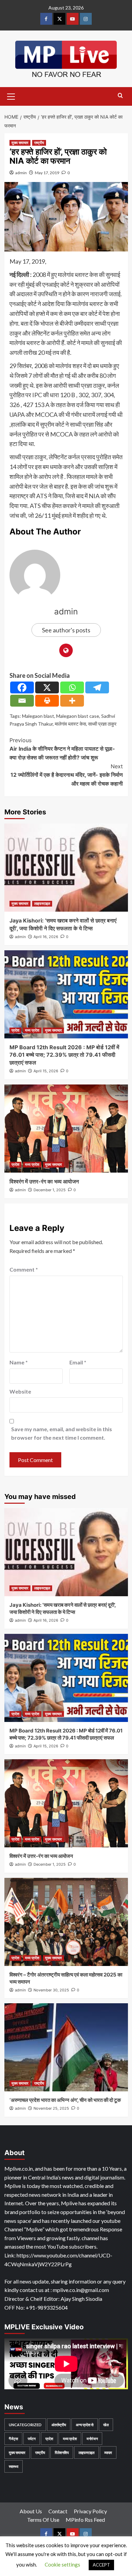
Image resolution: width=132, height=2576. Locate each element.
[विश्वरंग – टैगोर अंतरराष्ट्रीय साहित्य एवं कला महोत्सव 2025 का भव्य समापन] (66, 1922)
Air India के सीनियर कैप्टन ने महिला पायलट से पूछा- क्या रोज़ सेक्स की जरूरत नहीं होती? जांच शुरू (62, 749)
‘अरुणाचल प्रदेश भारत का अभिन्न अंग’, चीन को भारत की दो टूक (65, 2100)
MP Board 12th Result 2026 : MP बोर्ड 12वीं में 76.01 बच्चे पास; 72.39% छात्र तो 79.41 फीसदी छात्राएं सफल (64, 1055)
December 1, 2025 (50, 1190)
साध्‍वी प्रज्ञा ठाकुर (102, 724)
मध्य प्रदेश (32, 1030)
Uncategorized (25, 2425)
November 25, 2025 (51, 2108)
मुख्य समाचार (20, 143)
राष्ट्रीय (39, 143)
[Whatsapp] (72, 687)
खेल (106, 2425)
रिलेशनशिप (62, 2452)
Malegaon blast (38, 716)
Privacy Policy (90, 2511)
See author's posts (66, 630)
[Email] (22, 701)
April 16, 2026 (46, 937)
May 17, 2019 (47, 173)
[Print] (47, 701)
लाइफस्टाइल (42, 904)
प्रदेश (15, 1030)
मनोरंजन (92, 2439)
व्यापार (108, 2452)
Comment (24, 1269)
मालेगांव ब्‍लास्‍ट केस (70, 724)
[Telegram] (97, 687)
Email (78, 1362)
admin (21, 173)
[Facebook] (22, 687)
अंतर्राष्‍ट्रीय (59, 2425)
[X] (47, 687)
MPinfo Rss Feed (85, 2520)
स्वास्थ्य (14, 2466)
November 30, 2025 (51, 1990)
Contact (58, 2511)
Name (19, 1362)
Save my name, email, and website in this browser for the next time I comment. (62, 1433)
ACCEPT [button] (101, 2565)
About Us (31, 2511)
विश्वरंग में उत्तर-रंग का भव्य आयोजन (44, 1181)
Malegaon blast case (78, 716)
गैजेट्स (13, 2439)
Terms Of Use (43, 2520)
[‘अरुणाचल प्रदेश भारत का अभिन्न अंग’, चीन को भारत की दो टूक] (66, 2047)
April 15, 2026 (46, 1071)
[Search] (120, 96)
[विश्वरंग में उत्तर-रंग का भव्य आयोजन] (66, 1129)
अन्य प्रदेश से (85, 2425)
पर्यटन (32, 2439)
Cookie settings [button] (62, 2564)
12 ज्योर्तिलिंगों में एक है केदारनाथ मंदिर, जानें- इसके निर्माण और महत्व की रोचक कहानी (67, 775)
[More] (72, 701)
